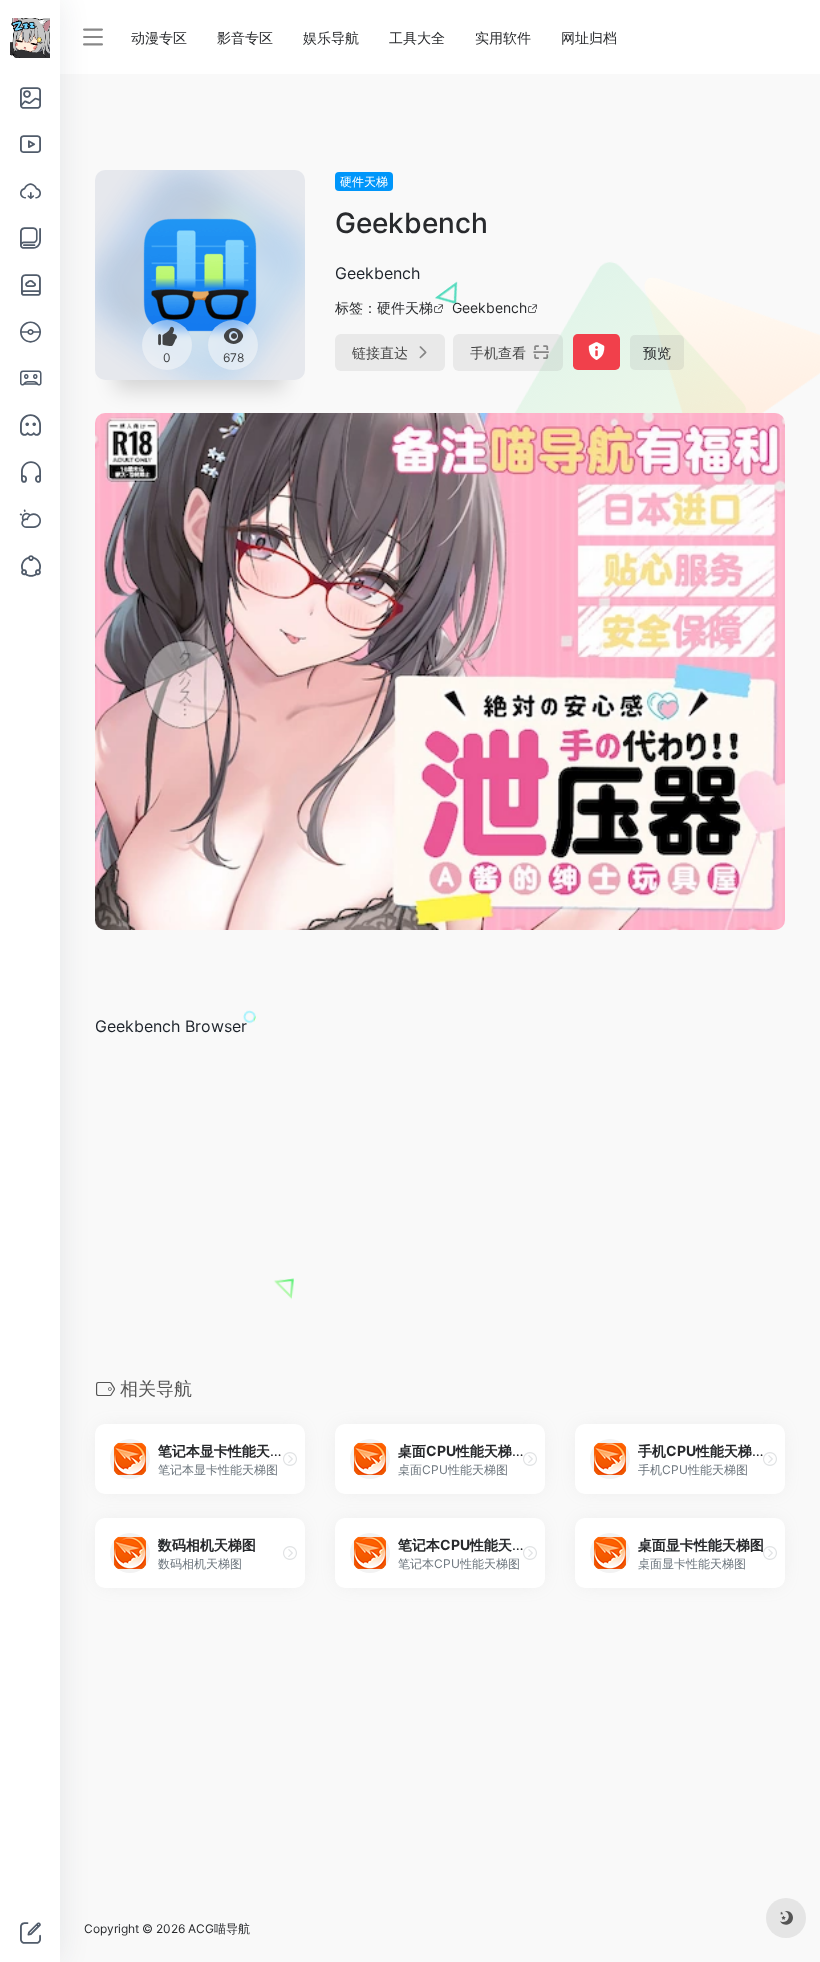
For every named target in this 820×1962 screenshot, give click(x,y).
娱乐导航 (331, 37)
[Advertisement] (440, 1206)
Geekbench (489, 307)
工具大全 (417, 37)
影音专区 (245, 37)
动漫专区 (159, 37)
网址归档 (589, 37)
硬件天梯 (364, 181)
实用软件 (503, 37)
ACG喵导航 (219, 1928)
